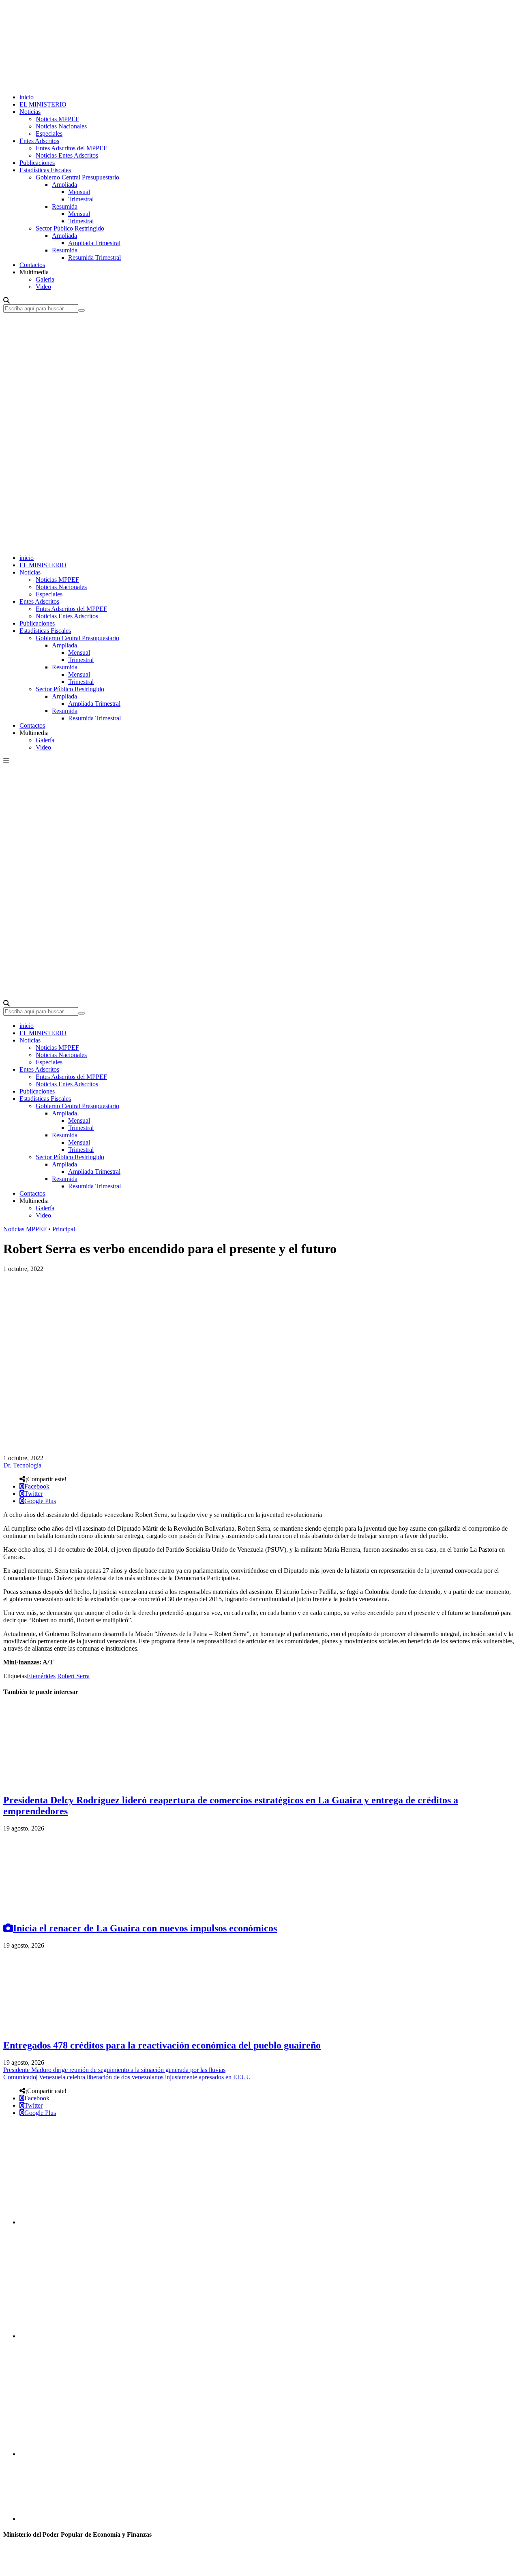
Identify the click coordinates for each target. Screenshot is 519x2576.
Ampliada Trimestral (94, 243)
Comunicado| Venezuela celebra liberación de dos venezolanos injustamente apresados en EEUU (127, 2077)
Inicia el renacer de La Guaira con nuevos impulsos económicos (145, 1928)
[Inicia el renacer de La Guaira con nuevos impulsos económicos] (64, 1911)
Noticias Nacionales (61, 126)
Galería (45, 279)
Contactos (32, 265)
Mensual (79, 192)
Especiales (49, 133)
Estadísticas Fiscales (45, 170)
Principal (64, 1229)
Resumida (65, 206)
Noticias (30, 112)
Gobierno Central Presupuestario (77, 177)
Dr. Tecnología (22, 1465)
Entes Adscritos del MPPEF (71, 148)
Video (43, 287)
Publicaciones (37, 163)
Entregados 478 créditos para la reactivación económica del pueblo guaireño (162, 2045)
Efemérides (41, 1676)
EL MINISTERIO (43, 104)
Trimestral (81, 199)
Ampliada (64, 185)
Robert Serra (73, 1676)
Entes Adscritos (39, 141)
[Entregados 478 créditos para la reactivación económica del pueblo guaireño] (64, 2028)
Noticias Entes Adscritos (67, 155)
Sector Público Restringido (70, 228)
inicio (27, 97)
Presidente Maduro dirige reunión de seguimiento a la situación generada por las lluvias (114, 2070)
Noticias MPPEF (57, 119)
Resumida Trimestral (94, 257)
